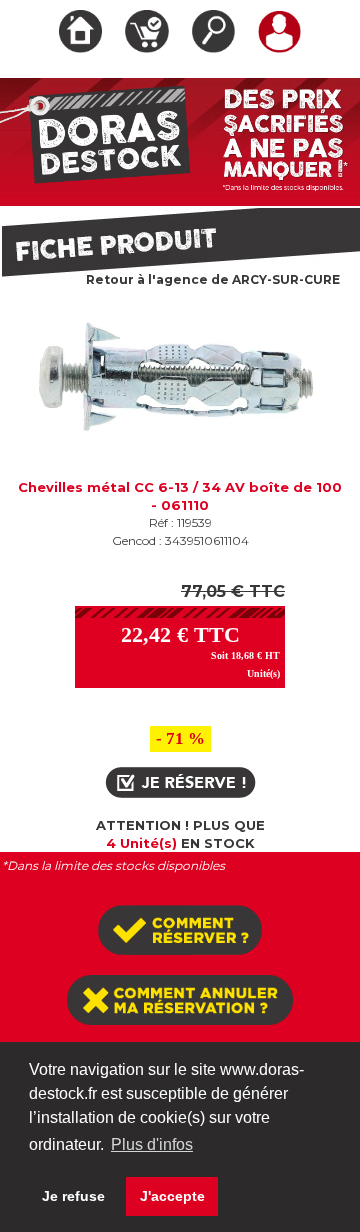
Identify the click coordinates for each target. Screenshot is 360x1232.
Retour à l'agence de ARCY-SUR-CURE (213, 279)
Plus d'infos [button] (152, 1144)
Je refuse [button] (73, 1196)
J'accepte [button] (172, 1196)
